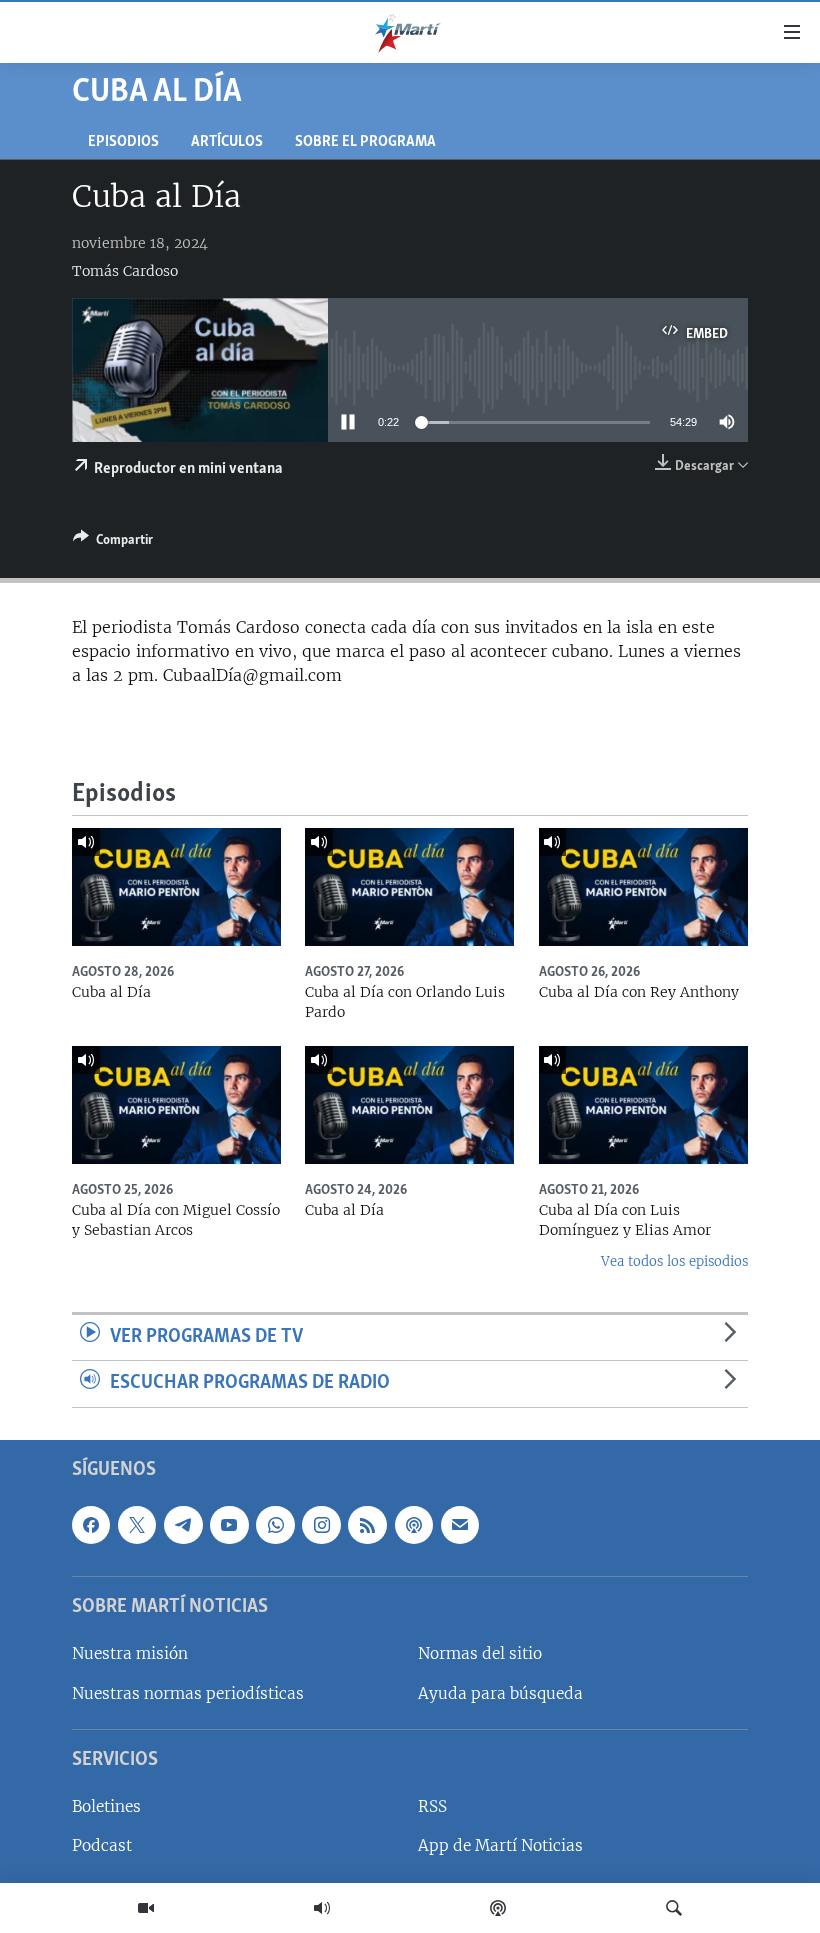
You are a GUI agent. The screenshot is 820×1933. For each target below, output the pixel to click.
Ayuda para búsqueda (500, 1693)
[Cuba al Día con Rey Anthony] (643, 887)
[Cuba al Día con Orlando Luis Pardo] (409, 887)
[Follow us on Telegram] (183, 1525)
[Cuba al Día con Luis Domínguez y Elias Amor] (643, 1105)
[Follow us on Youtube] (229, 1525)
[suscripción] (460, 1525)
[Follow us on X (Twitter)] (137, 1525)
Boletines (106, 1806)
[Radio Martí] (322, 1908)
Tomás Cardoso (125, 271)
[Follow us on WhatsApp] (275, 1525)
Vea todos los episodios (674, 1261)
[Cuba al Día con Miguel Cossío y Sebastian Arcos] (176, 1105)
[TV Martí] (146, 1908)
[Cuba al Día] (176, 887)
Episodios (123, 142)
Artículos (227, 142)
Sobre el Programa (365, 142)
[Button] (113, 543)
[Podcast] (498, 1908)
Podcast (102, 1846)
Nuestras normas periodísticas (188, 1693)
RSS (432, 1806)
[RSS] (367, 1525)
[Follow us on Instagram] (321, 1525)
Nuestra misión (130, 1654)
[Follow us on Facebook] (91, 1525)
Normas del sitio (480, 1654)
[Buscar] (674, 1908)
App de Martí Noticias (500, 1846)
